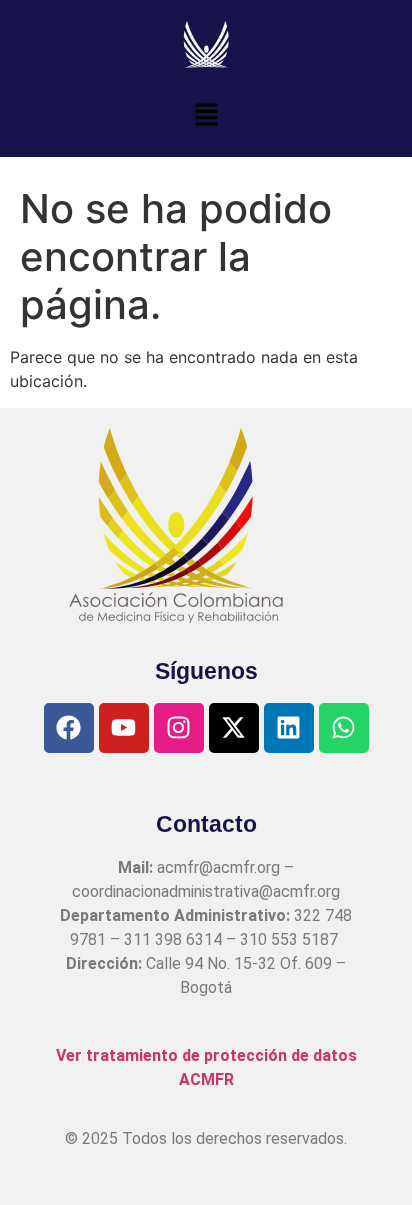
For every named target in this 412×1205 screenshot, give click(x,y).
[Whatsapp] (344, 728)
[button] (206, 115)
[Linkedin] (289, 728)
